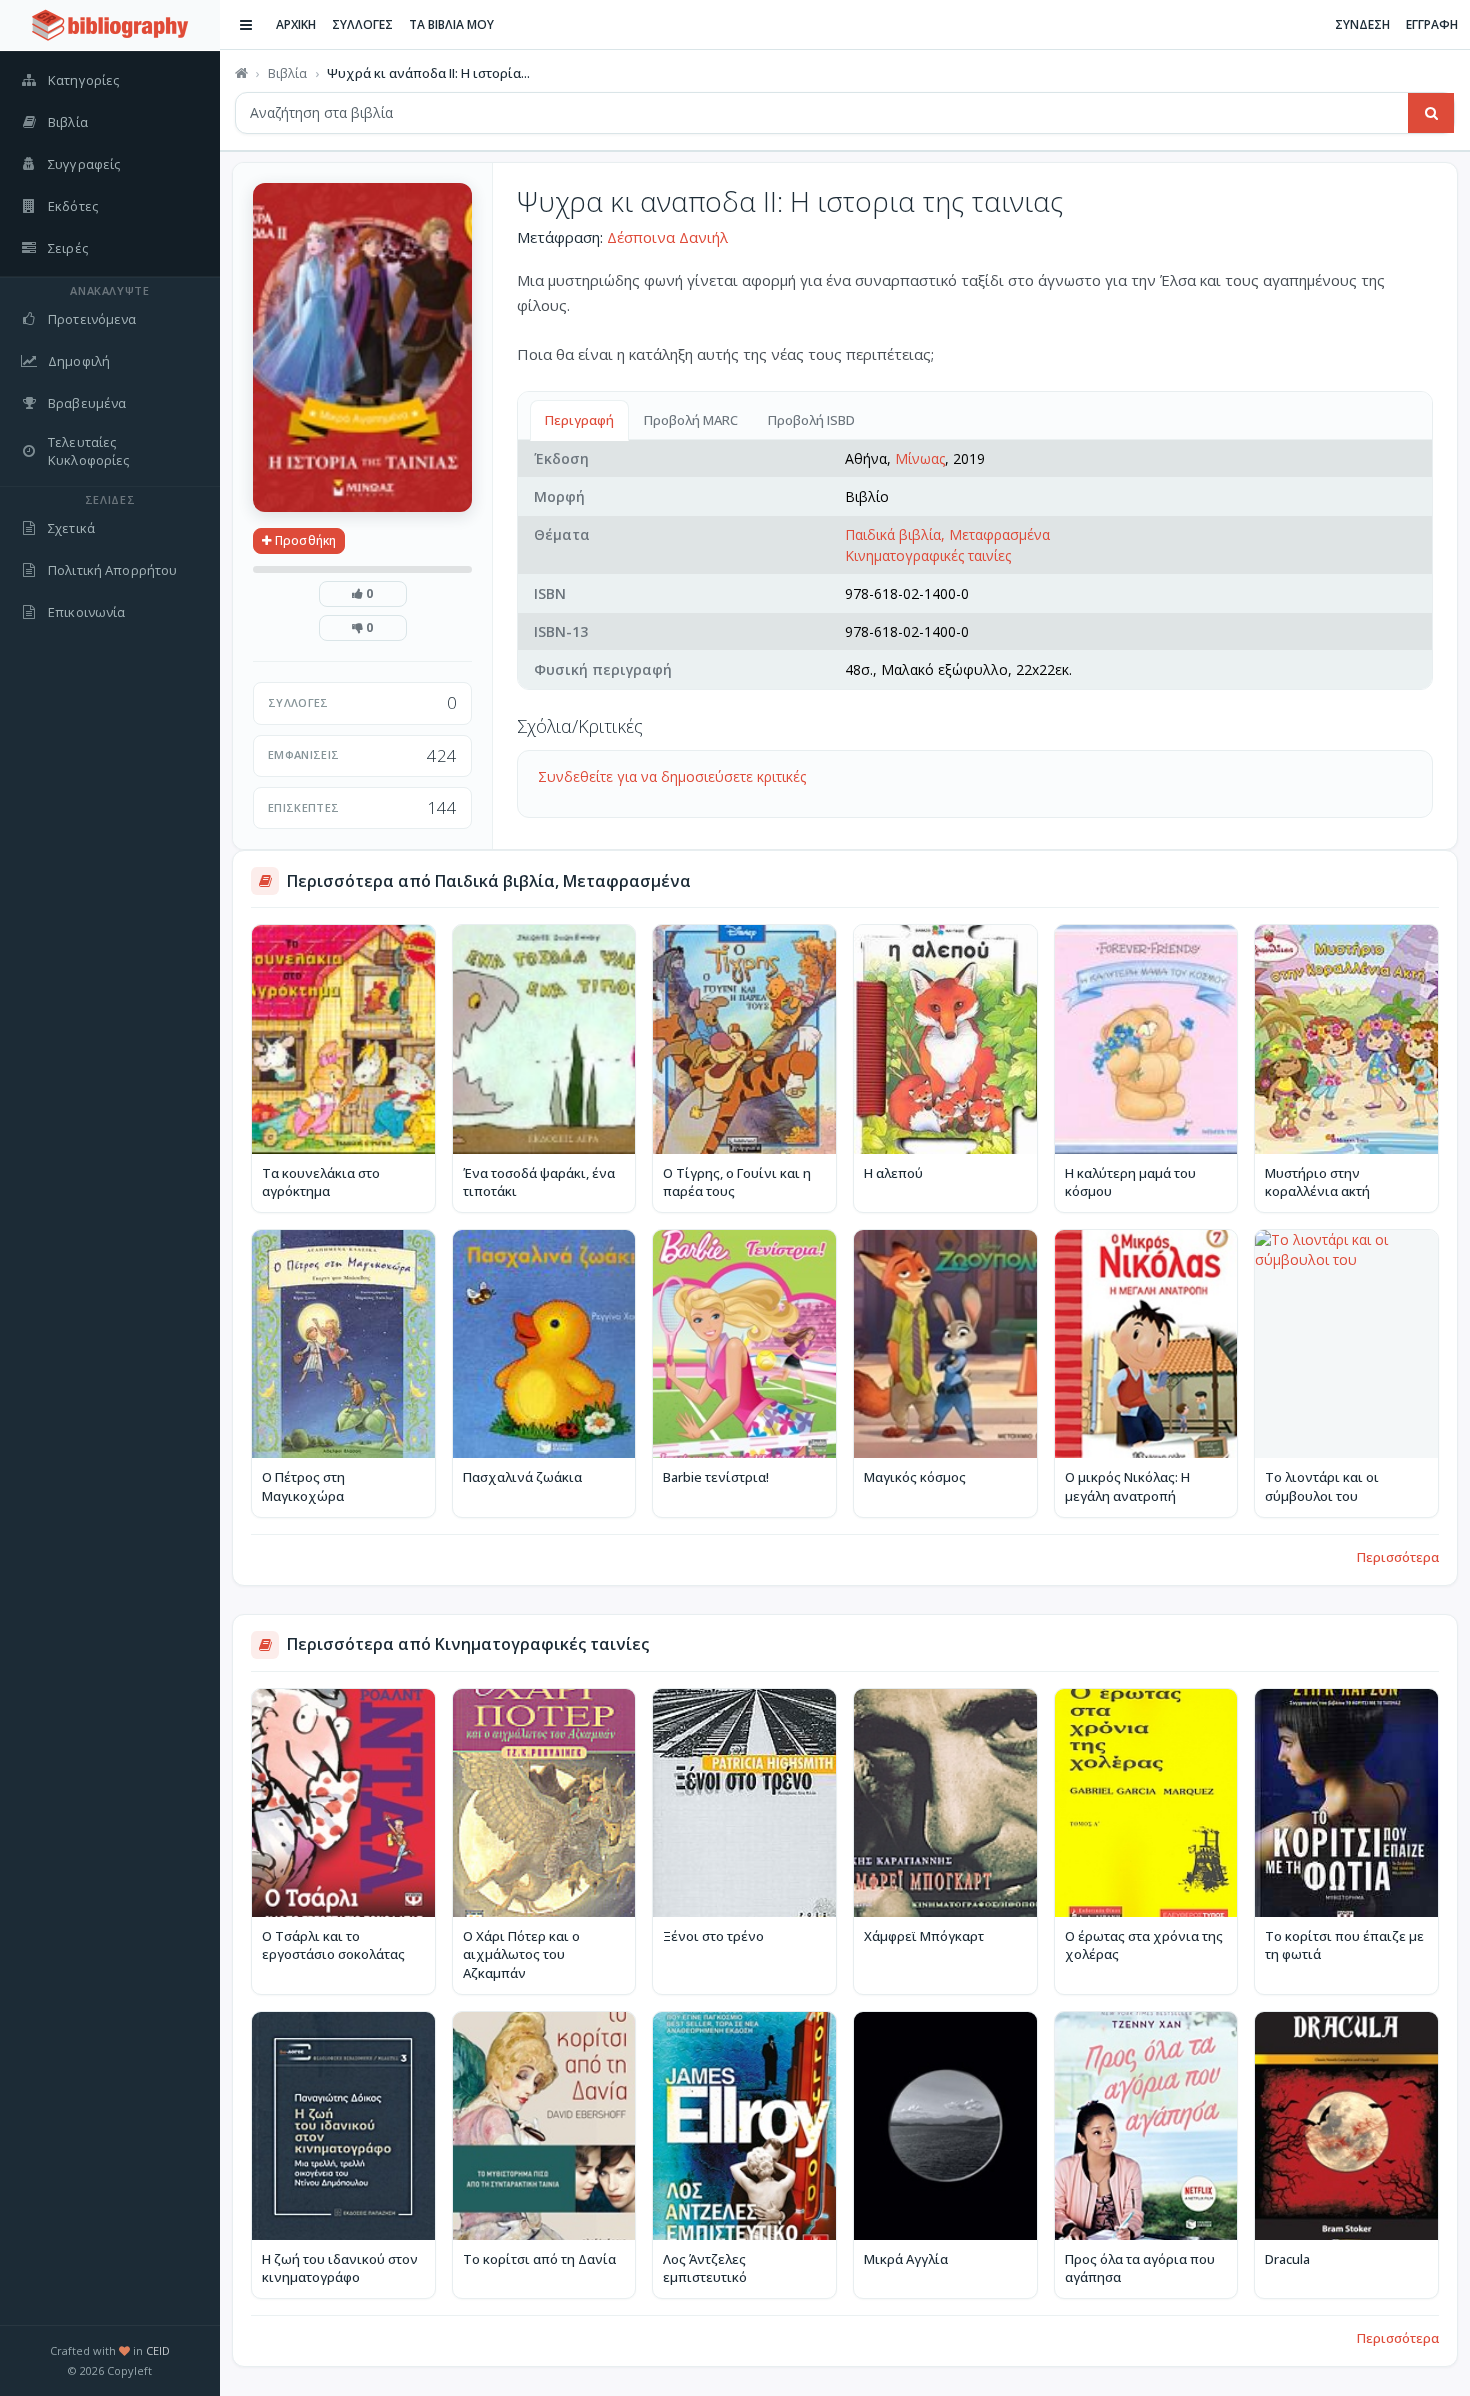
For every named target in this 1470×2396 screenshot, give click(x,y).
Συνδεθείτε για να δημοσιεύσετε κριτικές (672, 776)
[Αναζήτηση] (1431, 113)
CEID (158, 2350)
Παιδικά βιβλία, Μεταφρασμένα (947, 534)
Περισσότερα (1398, 1557)
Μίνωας (920, 458)
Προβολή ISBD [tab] (811, 420)
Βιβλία (287, 73)
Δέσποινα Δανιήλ (667, 237)
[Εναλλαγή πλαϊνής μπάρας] (246, 25)
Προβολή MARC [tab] (691, 420)
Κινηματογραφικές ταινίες (928, 555)
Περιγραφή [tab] (579, 420)
